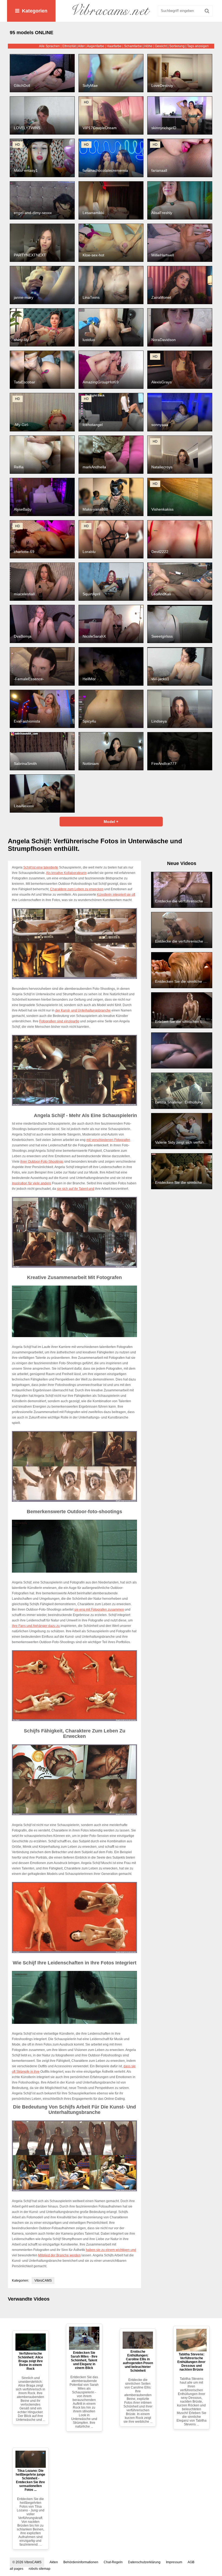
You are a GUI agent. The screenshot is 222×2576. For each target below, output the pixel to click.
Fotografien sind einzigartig (59, 1021)
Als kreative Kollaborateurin (66, 873)
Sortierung (177, 46)
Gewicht (161, 46)
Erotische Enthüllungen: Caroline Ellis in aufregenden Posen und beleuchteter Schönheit (138, 2361)
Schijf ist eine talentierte (41, 867)
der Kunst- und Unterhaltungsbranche (83, 1010)
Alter (81, 46)
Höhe (148, 46)
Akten (54, 2562)
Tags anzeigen (198, 46)
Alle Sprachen (49, 46)
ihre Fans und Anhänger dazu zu (36, 1626)
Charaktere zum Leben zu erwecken (77, 889)
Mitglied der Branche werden (59, 2255)
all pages (17, 2569)
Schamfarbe (133, 46)
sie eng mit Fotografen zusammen (99, 1610)
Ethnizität (69, 46)
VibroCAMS (43, 2281)
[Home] (111, 11)
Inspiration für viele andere (32, 1183)
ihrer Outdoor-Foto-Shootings (42, 1162)
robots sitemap (40, 2569)
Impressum (174, 2562)
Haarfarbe (114, 46)
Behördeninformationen (81, 2562)
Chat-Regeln (113, 2562)
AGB (191, 2562)
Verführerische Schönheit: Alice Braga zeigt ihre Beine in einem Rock (30, 2361)
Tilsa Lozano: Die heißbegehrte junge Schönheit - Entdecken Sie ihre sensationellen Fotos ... (30, 2480)
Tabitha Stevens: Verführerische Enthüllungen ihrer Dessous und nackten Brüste (191, 2362)
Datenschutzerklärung (144, 2562)
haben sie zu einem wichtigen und (111, 2250)
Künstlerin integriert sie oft (116, 895)
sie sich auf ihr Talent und (76, 1189)
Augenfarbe (96, 46)
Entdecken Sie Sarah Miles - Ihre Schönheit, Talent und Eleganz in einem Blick (84, 2360)
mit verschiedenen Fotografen (108, 1140)
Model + (111, 822)
